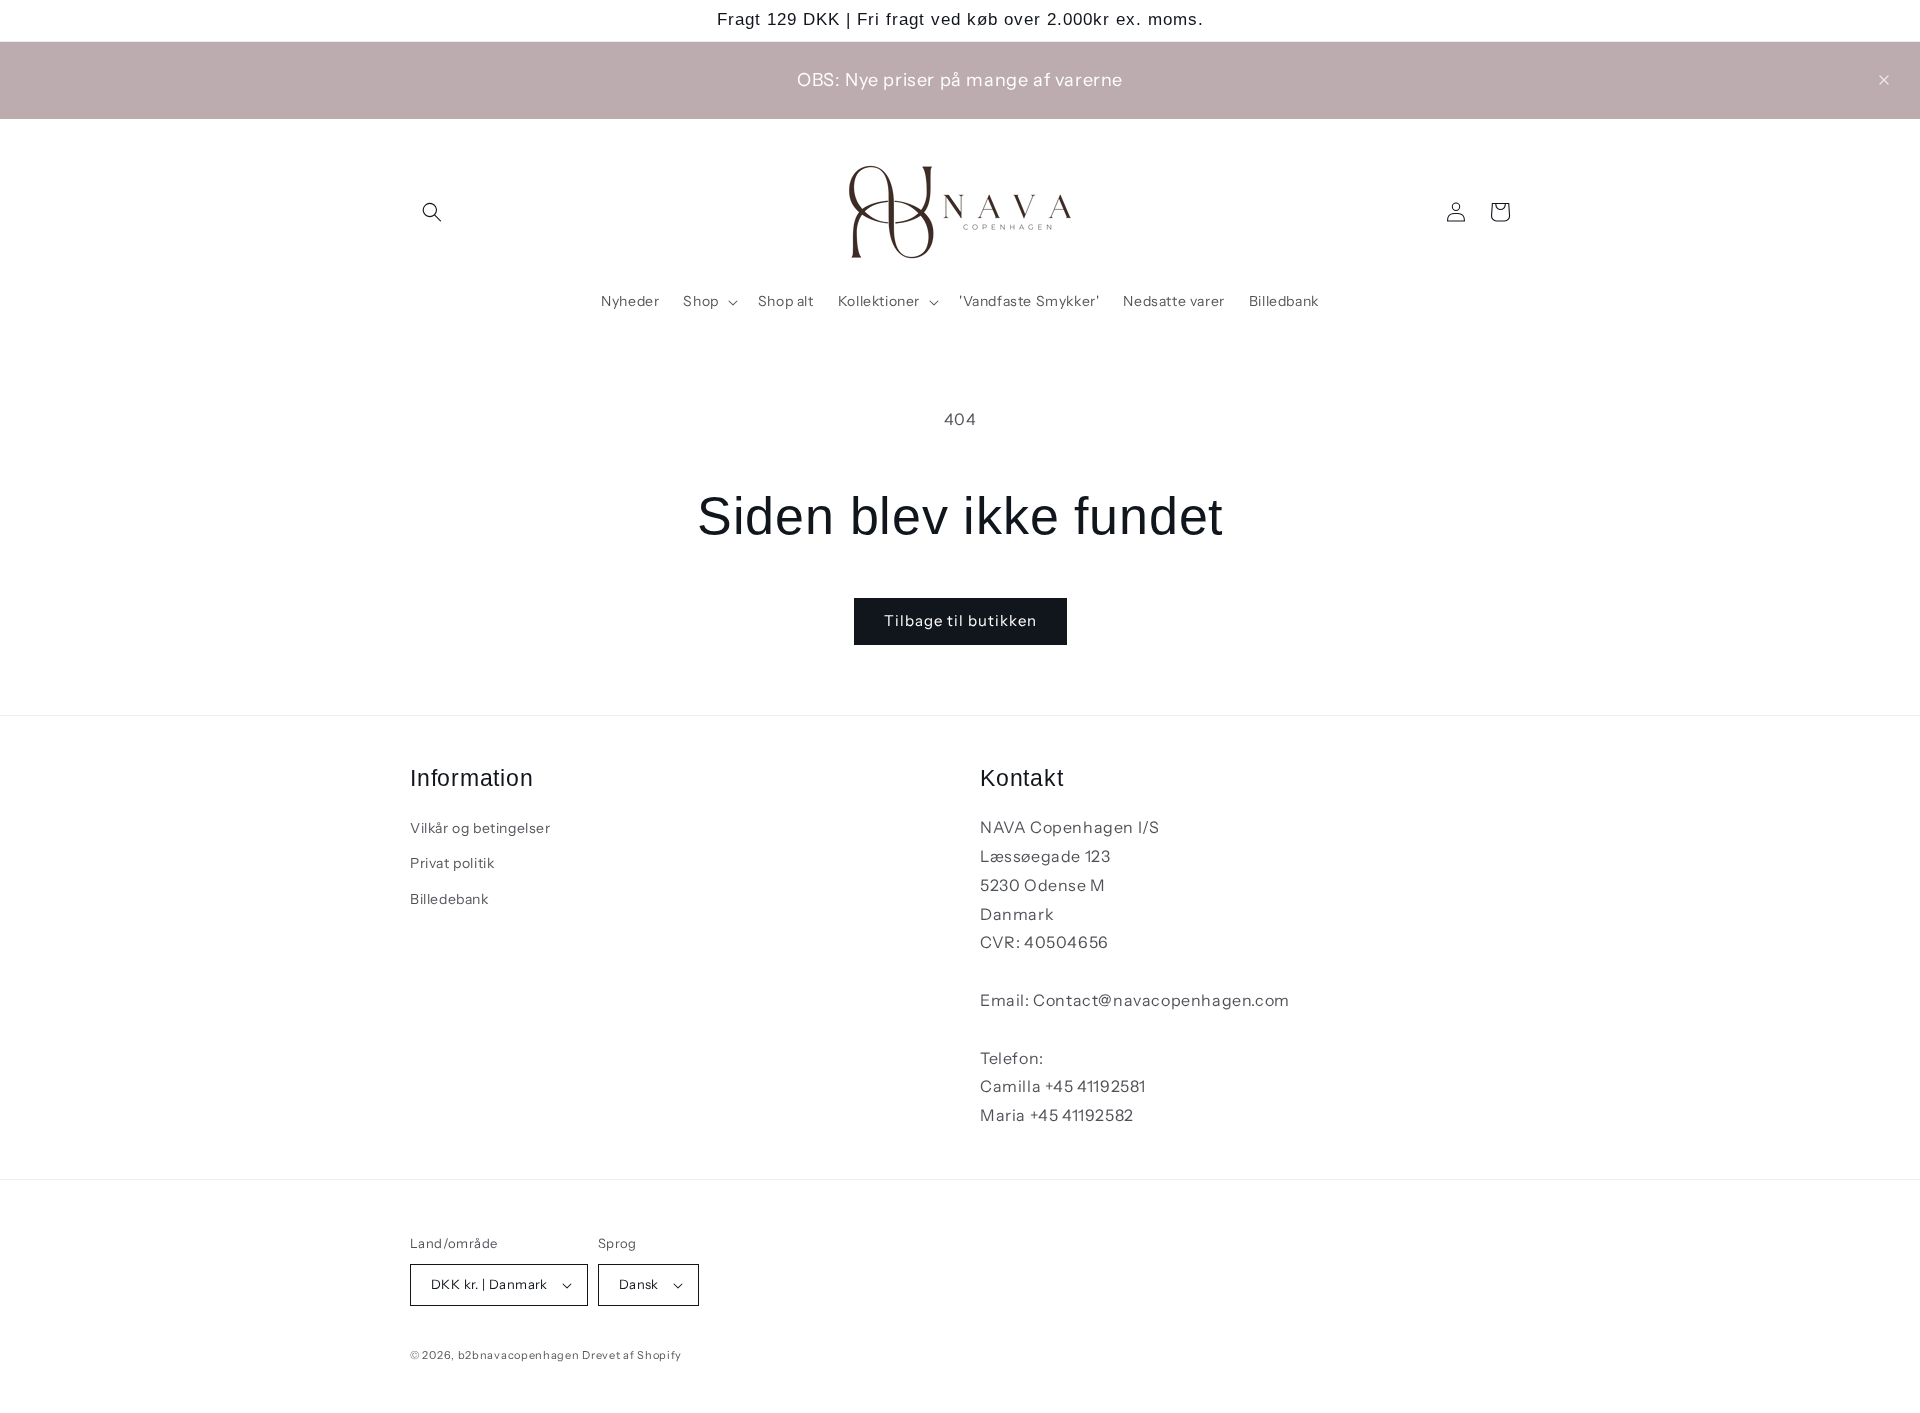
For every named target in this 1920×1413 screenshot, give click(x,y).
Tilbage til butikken (960, 620)
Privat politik (452, 863)
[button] (432, 212)
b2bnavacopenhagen (519, 1355)
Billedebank (449, 898)
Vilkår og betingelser (480, 827)
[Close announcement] (1884, 80)
